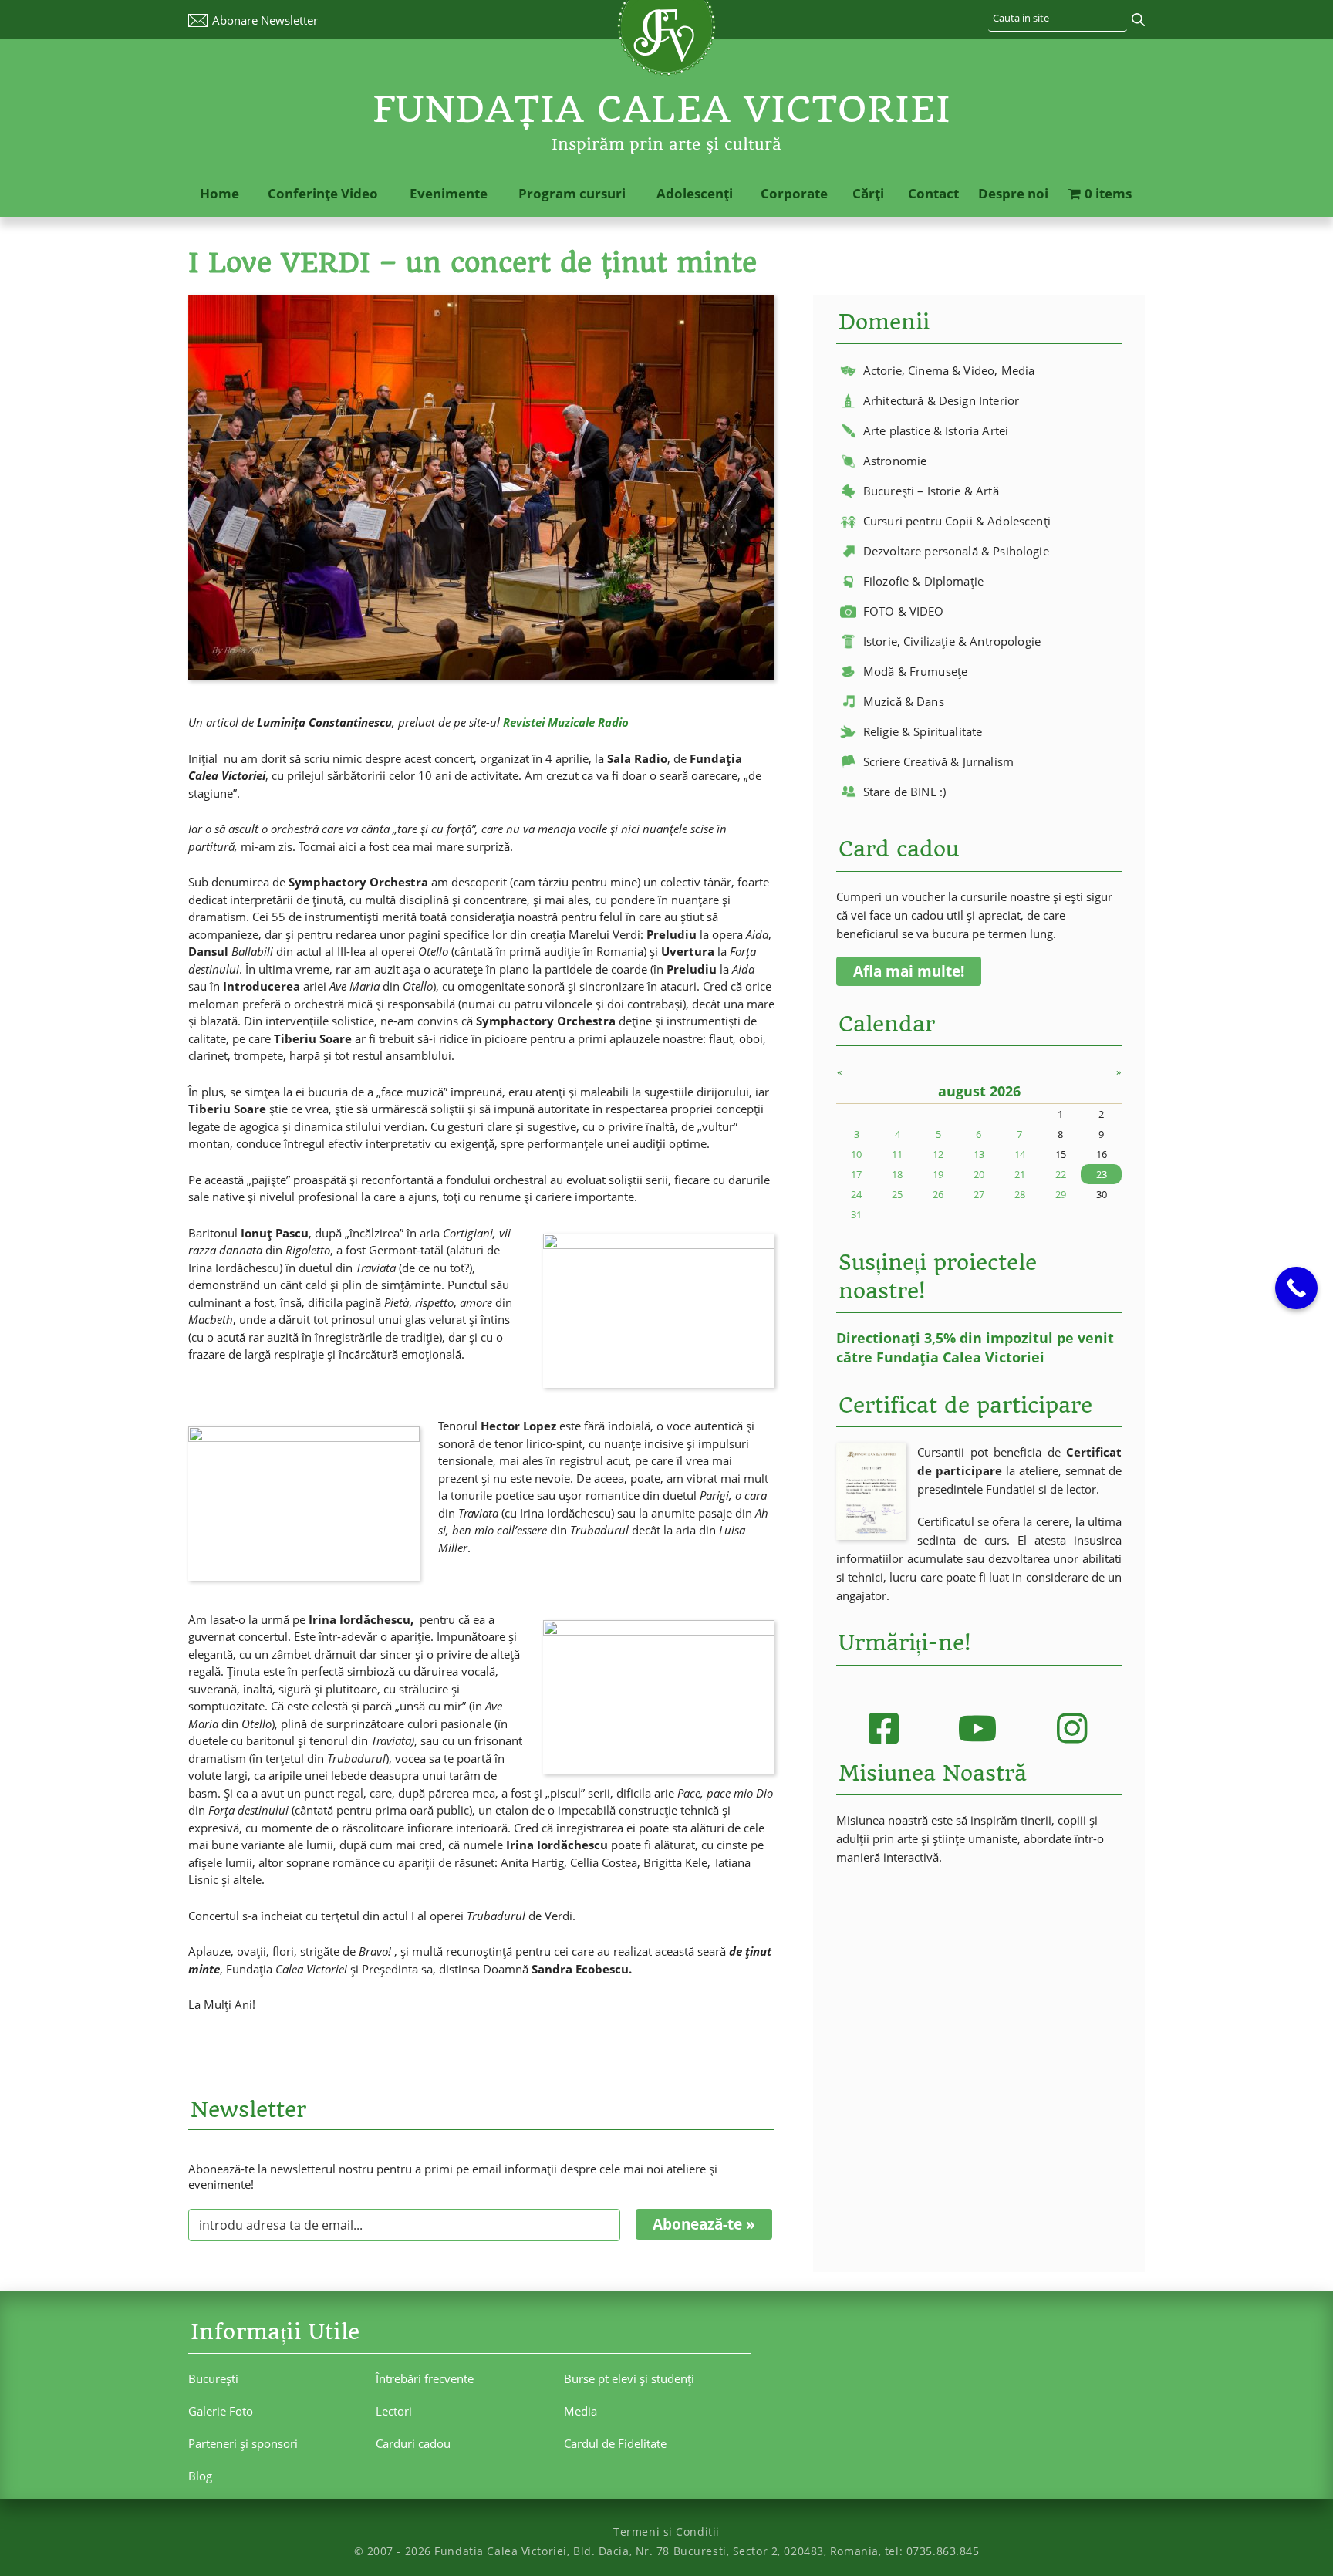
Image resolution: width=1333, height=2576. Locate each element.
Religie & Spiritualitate (923, 731)
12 (938, 1154)
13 (979, 1154)
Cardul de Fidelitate (615, 2443)
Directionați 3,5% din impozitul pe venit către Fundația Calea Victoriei (975, 1347)
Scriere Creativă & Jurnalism (938, 761)
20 (979, 1174)
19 (938, 1174)
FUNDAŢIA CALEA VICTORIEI (662, 109)
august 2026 (979, 1091)
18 (897, 1174)
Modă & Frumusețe (915, 671)
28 (1020, 1194)
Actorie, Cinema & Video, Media (949, 370)
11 (897, 1154)
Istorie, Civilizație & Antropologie (952, 641)
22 (1061, 1174)
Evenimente (449, 193)
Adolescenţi (695, 193)
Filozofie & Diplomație (923, 581)
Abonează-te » (704, 2224)
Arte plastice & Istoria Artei (936, 430)
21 (1020, 1174)
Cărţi (868, 193)
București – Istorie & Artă (931, 491)
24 (856, 1194)
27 (979, 1194)
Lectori (394, 2411)
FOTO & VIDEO (904, 611)
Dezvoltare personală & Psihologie (956, 551)
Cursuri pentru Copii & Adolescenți (957, 521)
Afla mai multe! (909, 971)
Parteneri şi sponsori (243, 2443)
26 (938, 1194)
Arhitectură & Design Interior (941, 400)
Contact (933, 193)
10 (856, 1154)
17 (856, 1174)
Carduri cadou (413, 2443)
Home (219, 193)
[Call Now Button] (1296, 1288)
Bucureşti (213, 2378)
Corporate (794, 193)
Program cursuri (572, 193)
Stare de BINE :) (904, 792)
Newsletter (265, 20)
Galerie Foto (221, 2411)
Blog (200, 2476)
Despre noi (1013, 193)
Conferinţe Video (323, 193)
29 (1061, 1194)
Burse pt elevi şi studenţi (629, 2378)
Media (580, 2411)
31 (856, 1214)
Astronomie (895, 461)
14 (1020, 1154)
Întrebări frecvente (425, 2378)
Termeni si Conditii (666, 2532)
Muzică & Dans (904, 701)
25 (897, 1194)
